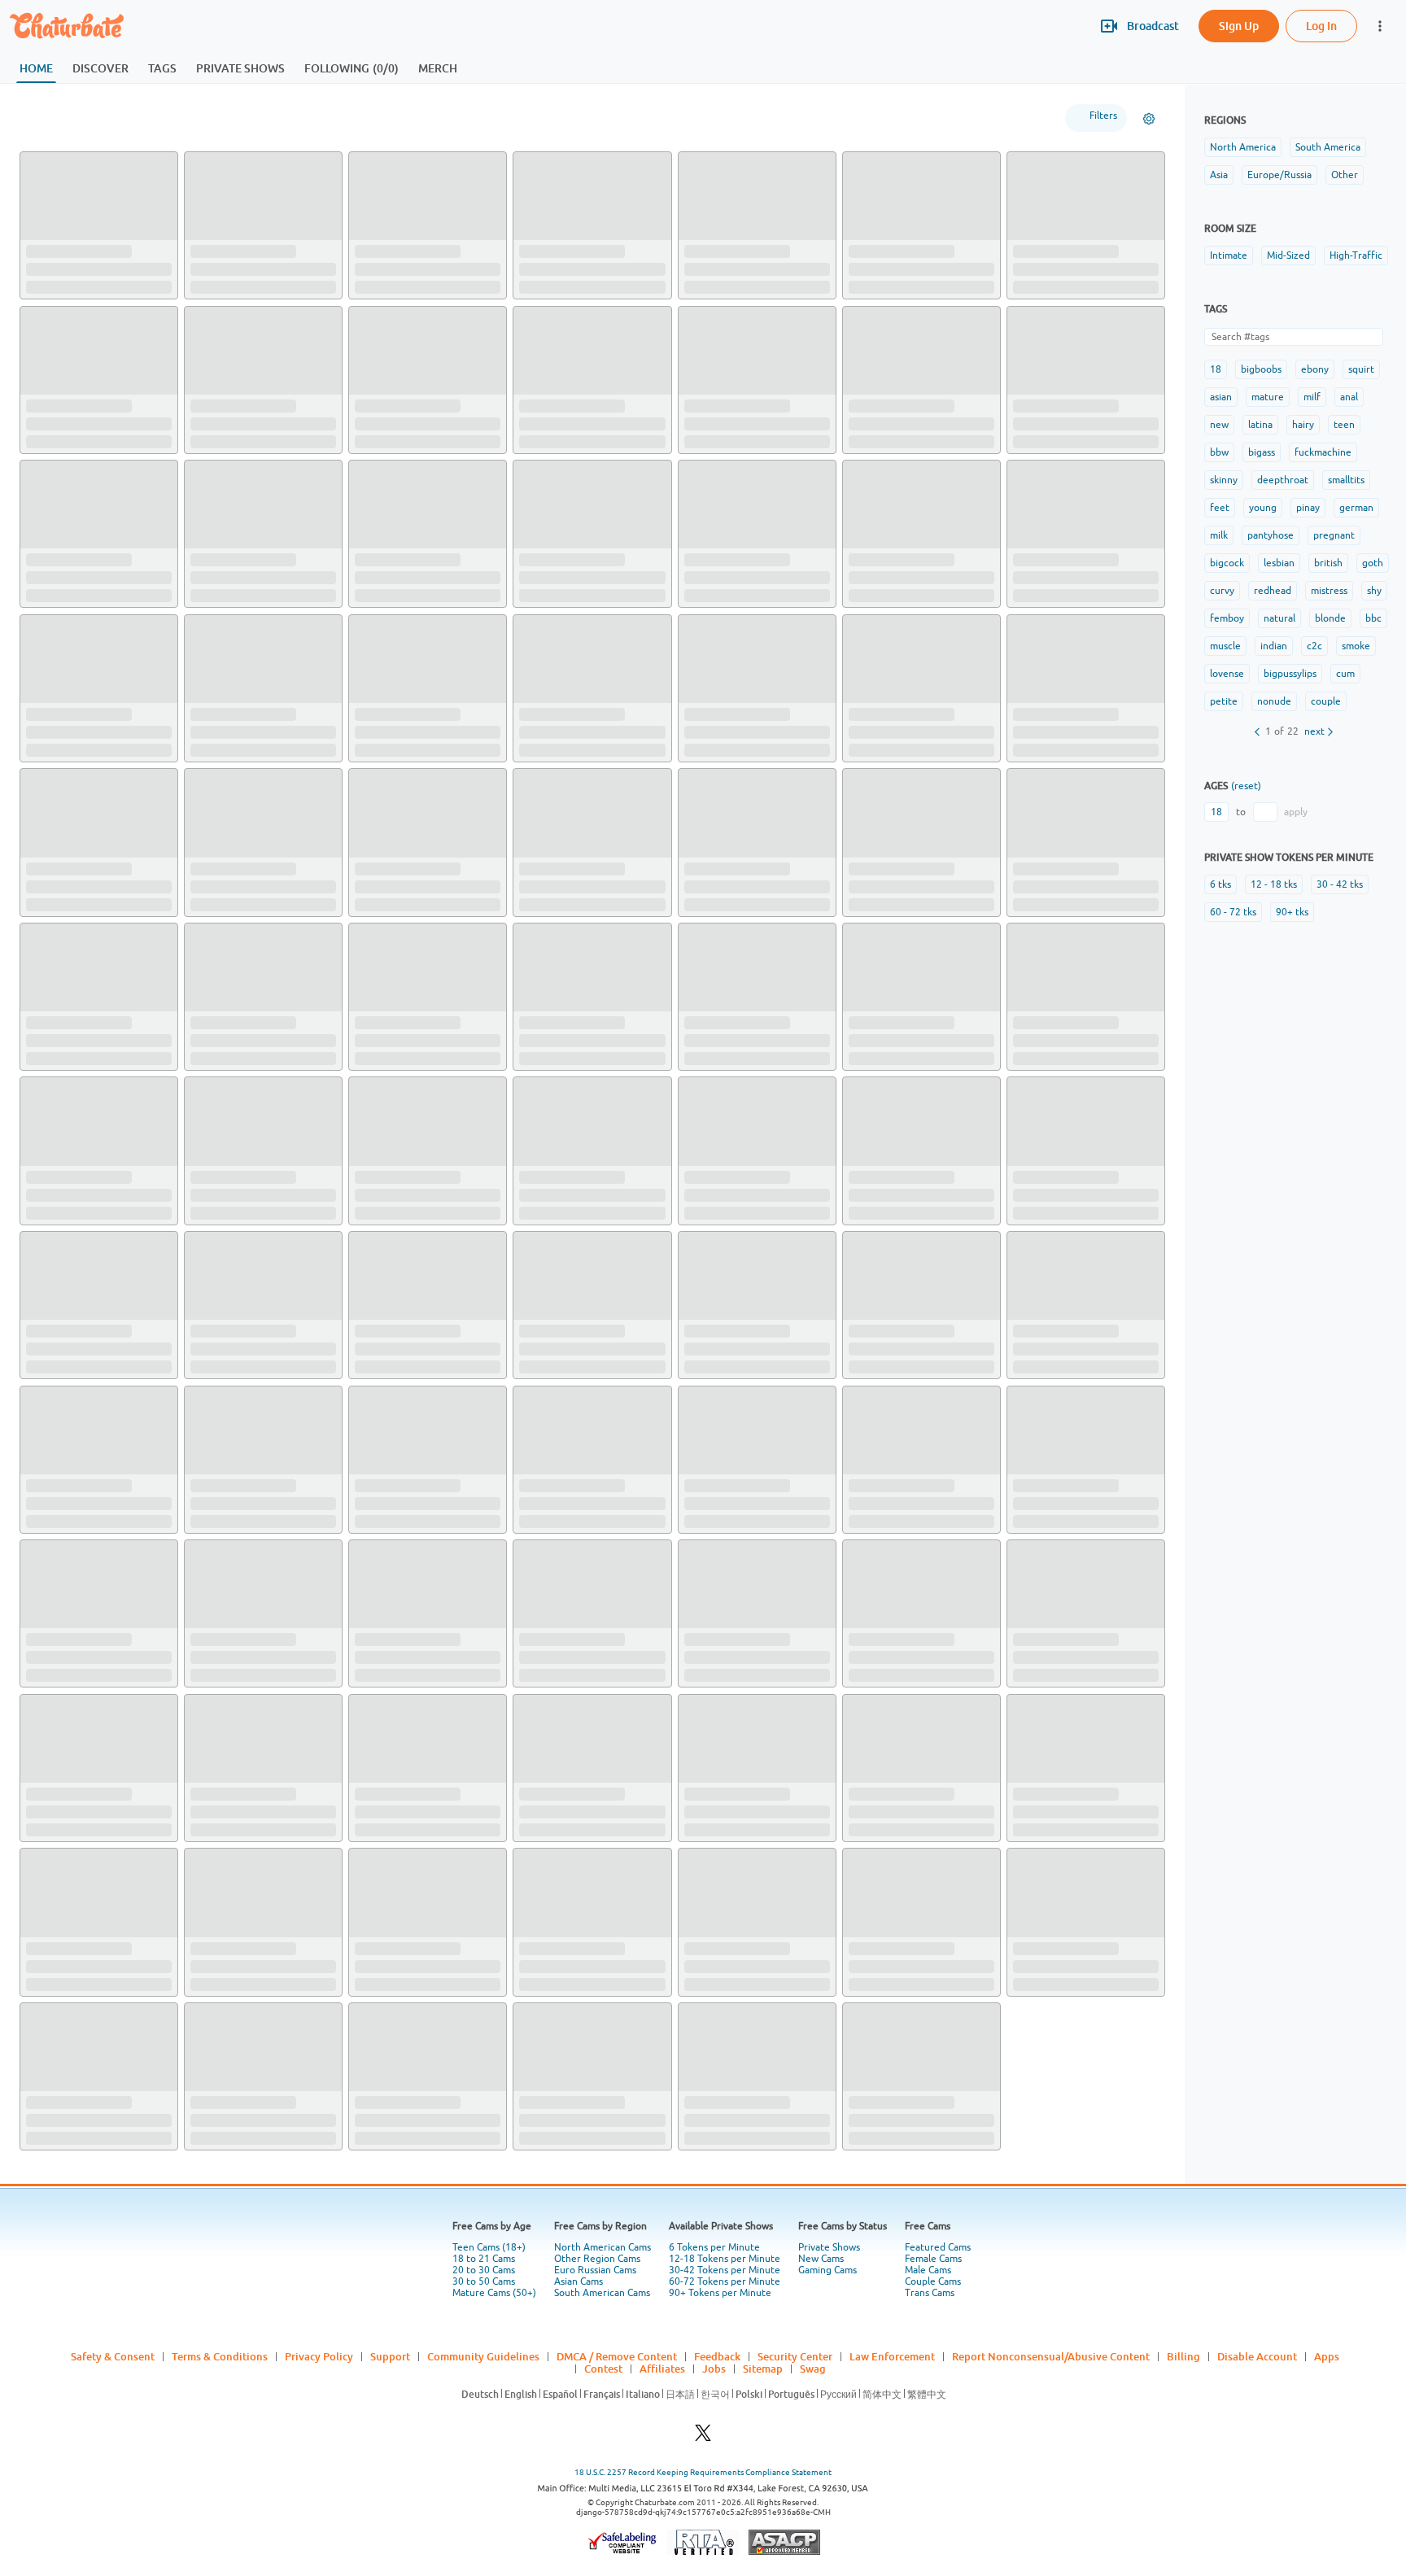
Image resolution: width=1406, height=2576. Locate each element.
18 (1216, 369)
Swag (813, 2369)
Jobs (714, 2369)
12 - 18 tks (1274, 884)
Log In (1321, 26)
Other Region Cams (597, 2259)
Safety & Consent (113, 2356)
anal (1349, 397)
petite (1224, 701)
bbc (1373, 618)
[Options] (1149, 119)
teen (1344, 425)
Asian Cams (579, 2281)
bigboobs (1261, 369)
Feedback (717, 2356)
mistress (1329, 591)
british (1328, 563)
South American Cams (602, 2293)
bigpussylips (1290, 674)
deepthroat (1283, 480)
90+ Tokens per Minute (720, 2293)
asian (1221, 397)
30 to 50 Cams (484, 2281)
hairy (1303, 425)
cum (1345, 674)
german (1356, 508)
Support (390, 2356)
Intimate (1229, 255)
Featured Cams (938, 2247)
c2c (1314, 646)
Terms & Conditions (220, 2356)
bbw (1219, 452)
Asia (1219, 175)
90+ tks (1292, 912)
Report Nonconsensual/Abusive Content (1051, 2356)
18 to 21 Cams (484, 2259)
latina (1260, 425)
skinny (1224, 480)
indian (1274, 646)
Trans (315, 118)
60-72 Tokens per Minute (725, 2281)
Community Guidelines (483, 2356)
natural (1279, 618)
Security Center (795, 2356)
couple (1326, 701)
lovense (1227, 674)
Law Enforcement (892, 2356)
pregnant (1334, 535)
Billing (1183, 2356)
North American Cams (603, 2247)
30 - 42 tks (1340, 884)
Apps (1327, 2356)
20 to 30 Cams (484, 2270)
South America (1328, 147)
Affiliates (662, 2369)
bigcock (1227, 563)
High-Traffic (1356, 255)
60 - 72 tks (1233, 912)
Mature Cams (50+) (494, 2293)
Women (126, 118)
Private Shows (829, 2247)
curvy (1222, 591)
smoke (1356, 646)
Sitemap (763, 2369)
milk (1219, 535)
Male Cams (928, 2270)
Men (188, 118)
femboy (1227, 618)
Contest (603, 2369)
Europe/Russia (1279, 175)
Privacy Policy (319, 2356)
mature (1268, 397)
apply (1296, 812)
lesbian (1279, 563)
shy (1374, 591)
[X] (703, 2437)
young (1263, 508)
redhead (1273, 591)
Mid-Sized (1288, 255)
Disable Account (1257, 2356)
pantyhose (1271, 535)
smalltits (1346, 480)
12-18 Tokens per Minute (725, 2259)
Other (1345, 175)
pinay (1308, 508)
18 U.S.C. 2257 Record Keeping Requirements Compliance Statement (703, 2472)
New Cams (821, 2259)
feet (1220, 508)
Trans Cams (930, 2293)
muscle (1225, 646)
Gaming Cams (827, 2270)
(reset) (1246, 786)
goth (1373, 563)
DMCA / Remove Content (617, 2356)
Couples (250, 118)
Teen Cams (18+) (489, 2247)
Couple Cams (933, 2281)
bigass (1262, 452)
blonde (1330, 618)
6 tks (1220, 884)
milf (1312, 397)
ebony (1315, 369)
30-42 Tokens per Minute (725, 2270)
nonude (1274, 701)
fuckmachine (1323, 452)
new (1219, 425)
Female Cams (933, 2259)
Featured (54, 118)
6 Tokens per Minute (714, 2247)
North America (1243, 147)
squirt (1361, 369)
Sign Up (1239, 26)
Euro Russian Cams (595, 2270)
